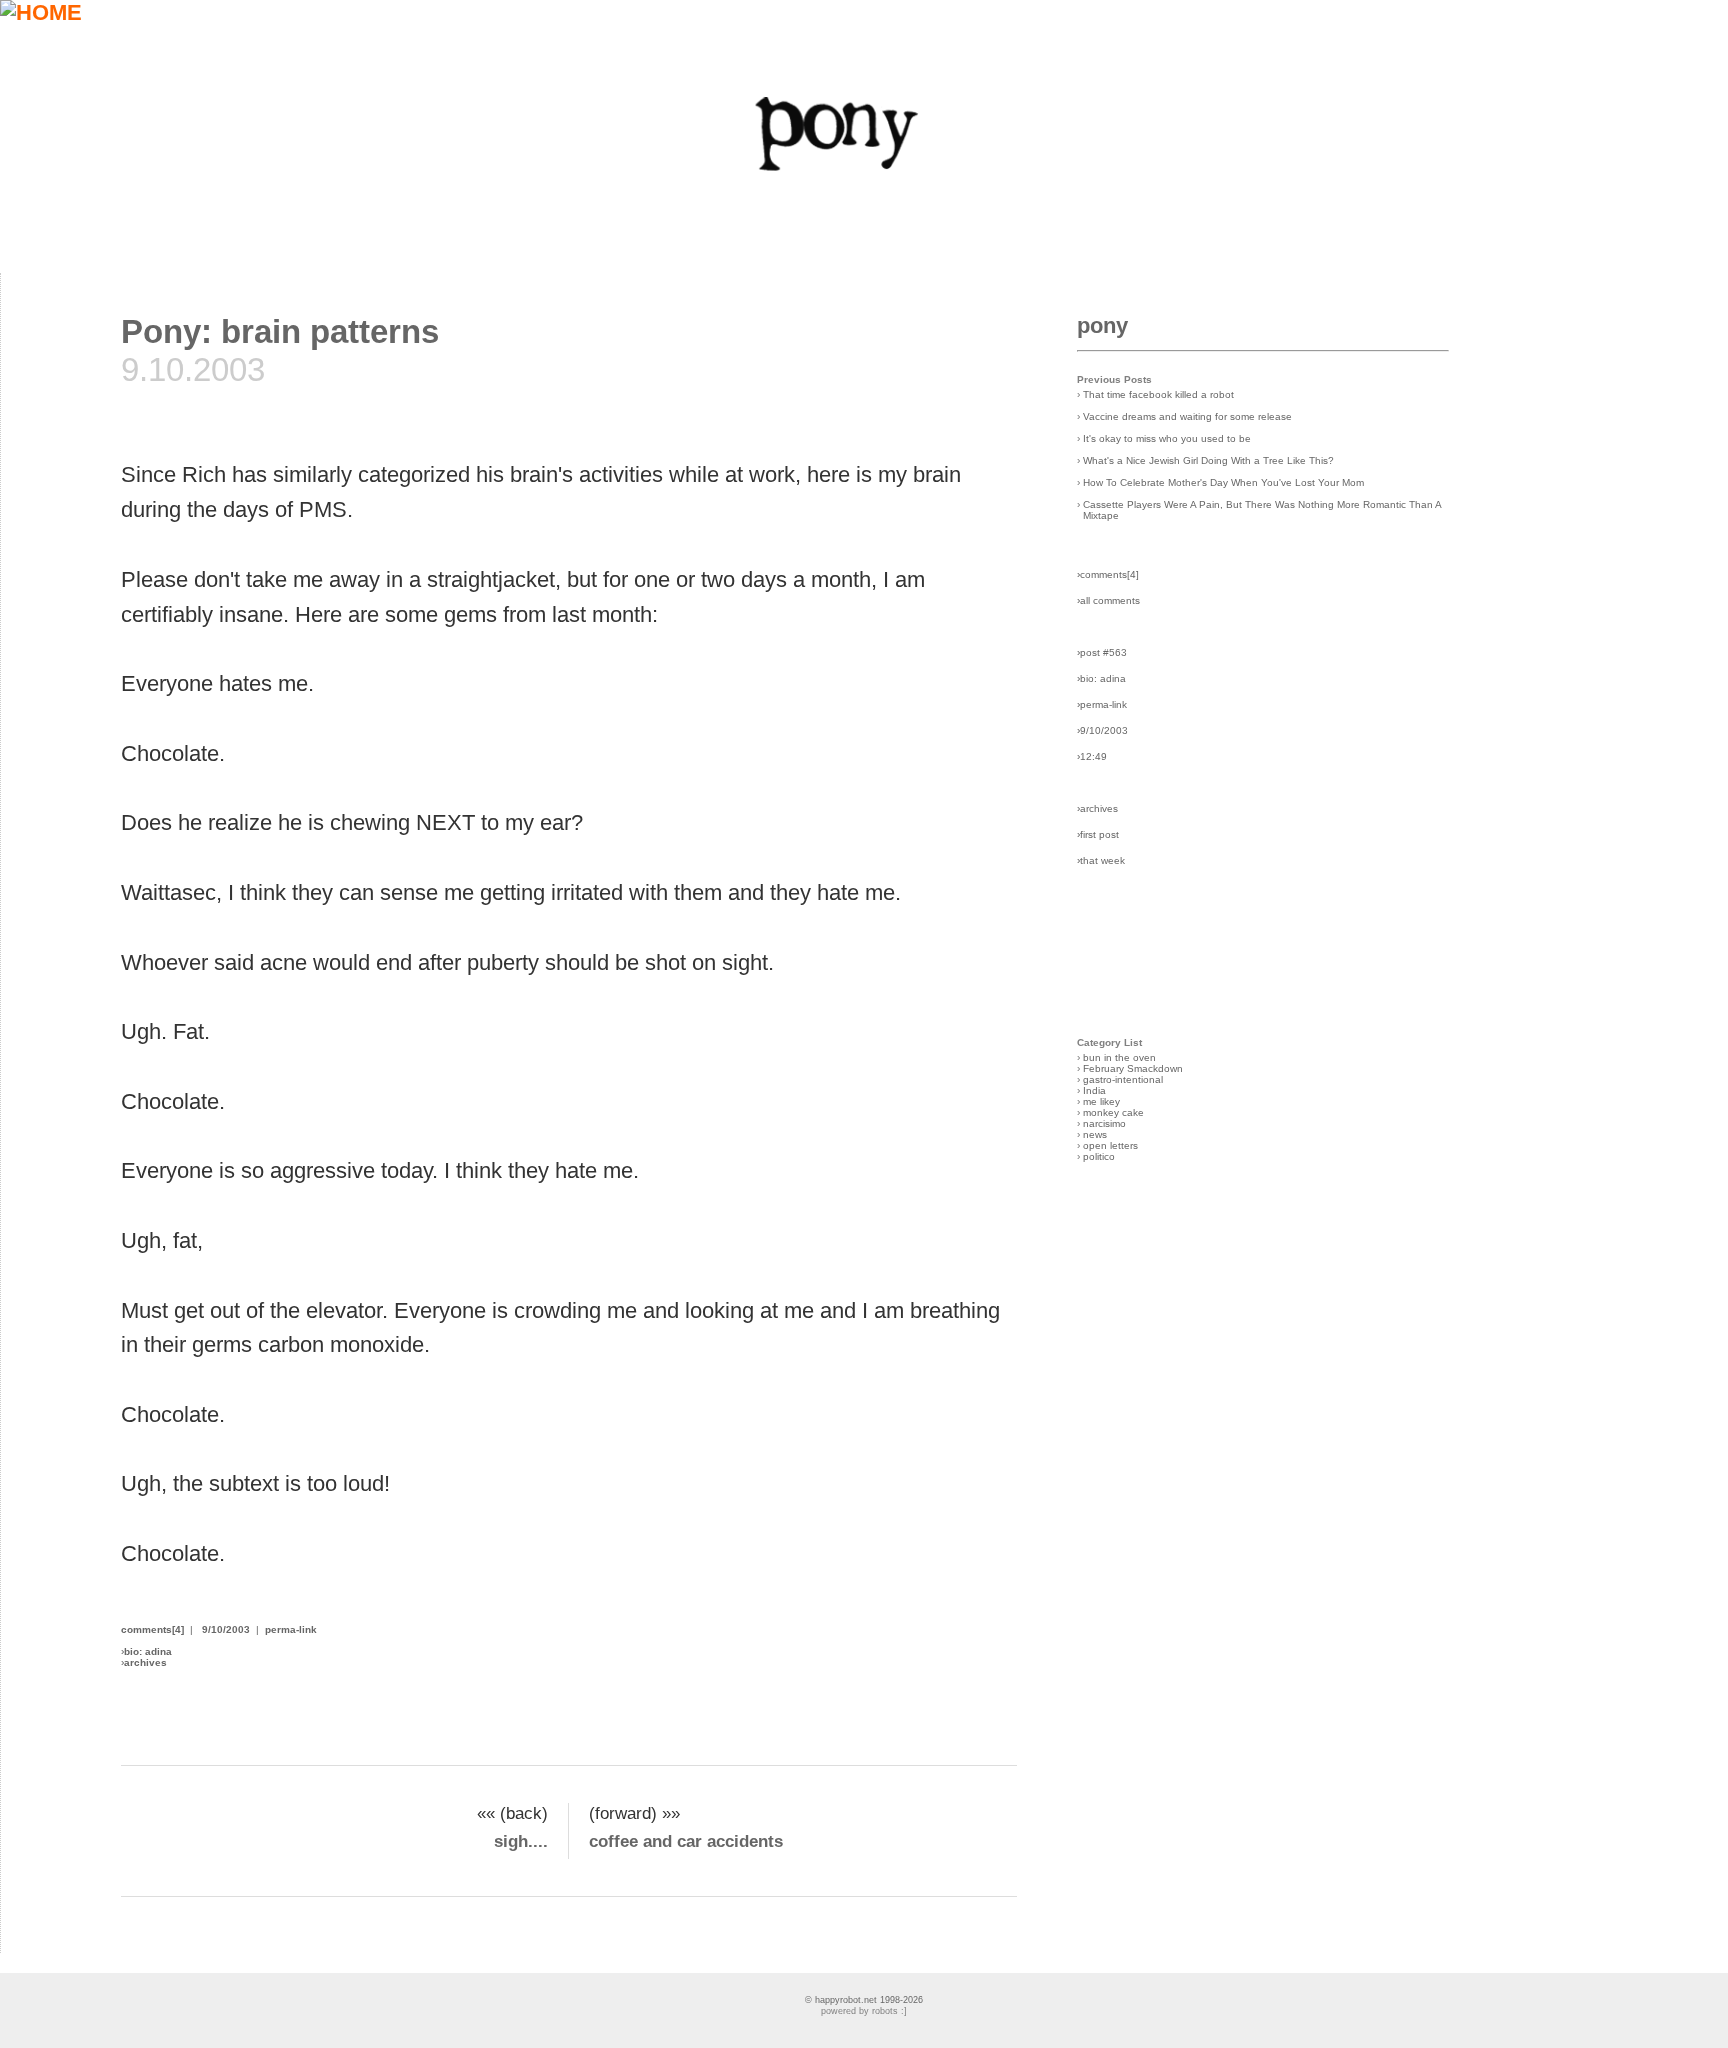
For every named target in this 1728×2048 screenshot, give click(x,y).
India (1094, 1090)
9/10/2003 (226, 1629)
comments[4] (152, 1629)
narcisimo (1104, 1123)
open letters (1110, 1145)
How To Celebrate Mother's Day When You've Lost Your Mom (1223, 482)
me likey (1101, 1101)
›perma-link (1102, 704)
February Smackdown (1133, 1068)
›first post (1098, 834)
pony (1102, 325)
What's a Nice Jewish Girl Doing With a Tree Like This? (1208, 460)
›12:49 (1092, 756)
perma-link (291, 1629)
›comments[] (1108, 574)
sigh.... (521, 1841)
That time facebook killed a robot (1158, 394)
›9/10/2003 (1102, 730)
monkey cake (1113, 1112)
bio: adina (148, 1651)
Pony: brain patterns (280, 331)
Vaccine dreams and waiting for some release (1187, 416)
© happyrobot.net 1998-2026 (864, 2000)
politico (1099, 1156)
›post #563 (1102, 652)
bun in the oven (1119, 1057)
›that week (1101, 860)
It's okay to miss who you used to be (1167, 438)
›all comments (1108, 600)
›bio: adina (1101, 678)
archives (145, 1662)
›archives (1097, 808)
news (1095, 1134)
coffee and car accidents (686, 1841)
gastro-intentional (1123, 1079)
